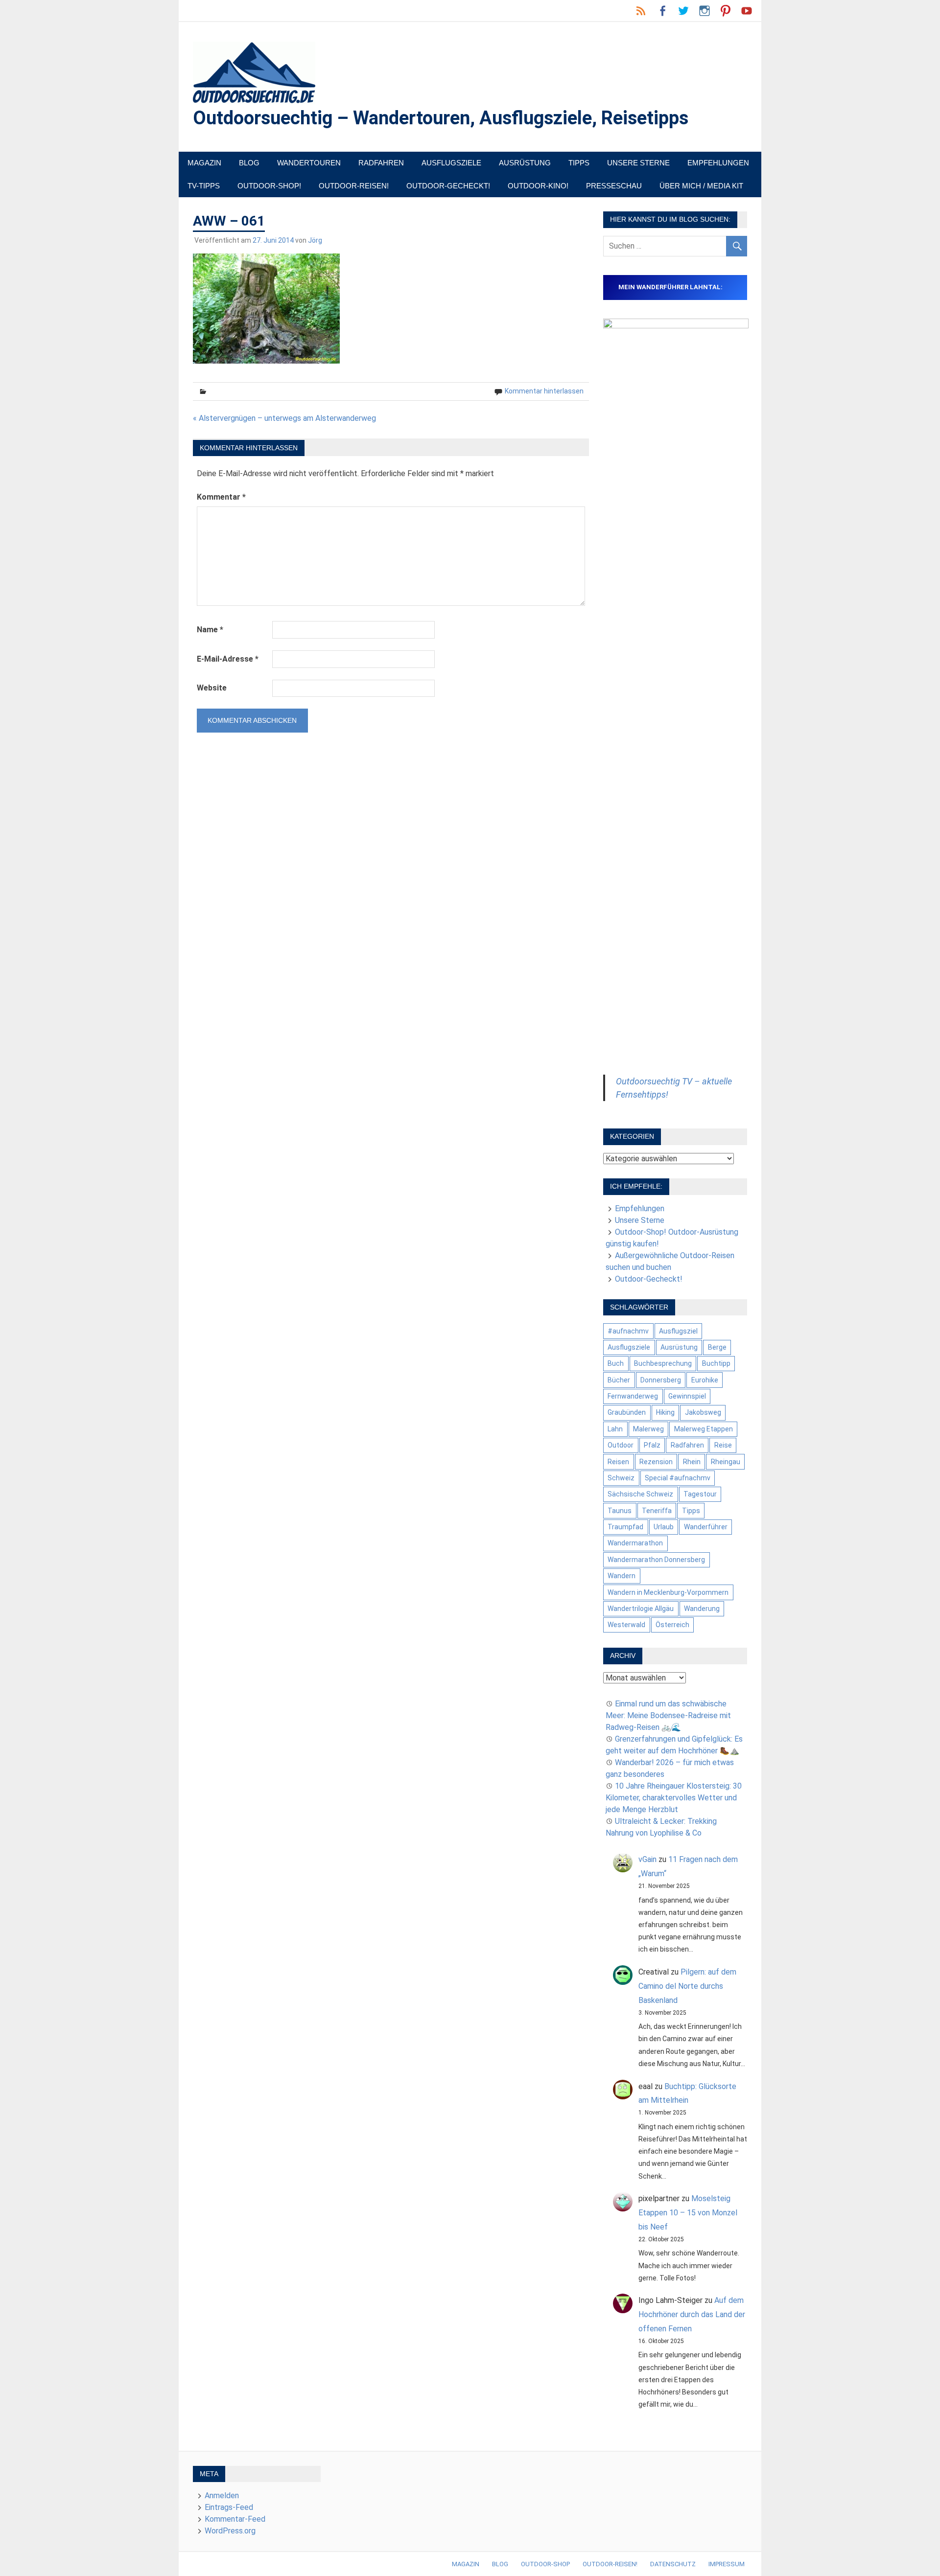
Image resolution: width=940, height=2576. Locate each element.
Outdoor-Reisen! (354, 186)
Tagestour (700, 1494)
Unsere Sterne (638, 163)
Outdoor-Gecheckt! (448, 186)
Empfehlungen (718, 163)
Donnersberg (661, 1380)
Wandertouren (309, 163)
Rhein (692, 1462)
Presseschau (614, 186)
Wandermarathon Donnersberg (656, 1560)
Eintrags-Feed (229, 2507)
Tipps (579, 163)
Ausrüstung (525, 163)
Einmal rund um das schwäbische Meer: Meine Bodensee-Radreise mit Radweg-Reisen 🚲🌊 (668, 1715)
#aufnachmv (628, 1331)
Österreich (672, 1625)
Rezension (656, 1462)
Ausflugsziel (678, 1331)
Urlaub (664, 1527)
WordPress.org (230, 2531)
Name (210, 630)
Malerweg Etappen (704, 1429)
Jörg (315, 240)
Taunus (620, 1511)
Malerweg (648, 1429)
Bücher (619, 1380)
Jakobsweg (703, 1412)
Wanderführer (706, 1527)
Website (212, 688)
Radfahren (381, 163)
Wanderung (702, 1609)
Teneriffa (657, 1511)
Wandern (622, 1576)
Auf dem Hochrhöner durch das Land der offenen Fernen (692, 2314)
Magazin (204, 163)
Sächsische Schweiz (640, 1494)
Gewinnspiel (687, 1396)
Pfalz (652, 1445)
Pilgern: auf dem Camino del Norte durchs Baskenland (687, 1986)
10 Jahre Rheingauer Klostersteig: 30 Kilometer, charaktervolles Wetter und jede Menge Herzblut (674, 1798)
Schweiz (621, 1478)
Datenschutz (673, 2564)
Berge (717, 1347)
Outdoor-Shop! (269, 186)
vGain (647, 1859)
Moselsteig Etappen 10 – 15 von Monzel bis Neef (688, 2213)
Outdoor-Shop (545, 2564)
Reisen (618, 1462)
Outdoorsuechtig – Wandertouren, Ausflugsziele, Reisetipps (441, 118)
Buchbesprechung (663, 1363)
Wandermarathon (635, 1543)
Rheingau (726, 1462)
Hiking (665, 1412)
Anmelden (222, 2495)
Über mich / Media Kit (701, 186)
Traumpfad (625, 1527)
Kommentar (221, 497)
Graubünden (627, 1412)
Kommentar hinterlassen (544, 391)
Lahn (615, 1429)
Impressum (727, 2564)
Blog (249, 163)
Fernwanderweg (633, 1396)
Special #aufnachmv (678, 1478)
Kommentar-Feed (235, 2519)
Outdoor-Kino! (538, 186)
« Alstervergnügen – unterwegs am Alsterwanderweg (284, 418)
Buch (616, 1363)
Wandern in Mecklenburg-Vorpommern (668, 1592)
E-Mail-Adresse (228, 659)
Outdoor (621, 1445)
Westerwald (626, 1625)
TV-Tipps (204, 186)
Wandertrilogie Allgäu (641, 1609)
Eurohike (705, 1380)
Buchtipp (716, 1363)
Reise (723, 1445)
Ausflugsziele (451, 163)
